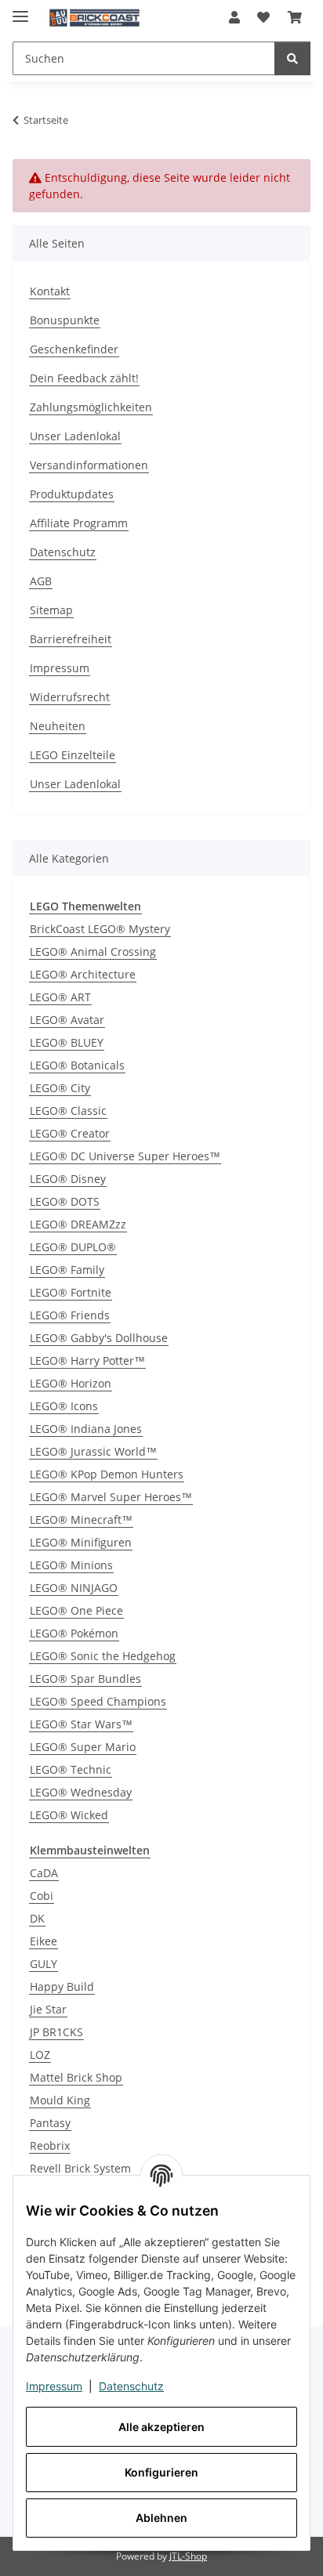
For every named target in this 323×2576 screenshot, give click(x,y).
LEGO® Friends (70, 1315)
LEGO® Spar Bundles (85, 1679)
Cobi (42, 1896)
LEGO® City (60, 1088)
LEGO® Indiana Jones (86, 1429)
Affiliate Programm (79, 523)
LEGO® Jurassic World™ (93, 1451)
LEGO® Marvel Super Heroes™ (111, 1497)
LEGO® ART (60, 997)
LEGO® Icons (64, 1406)
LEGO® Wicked (69, 1815)
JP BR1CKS (56, 2032)
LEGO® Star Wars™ (81, 1724)
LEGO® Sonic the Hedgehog (103, 1656)
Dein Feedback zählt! (84, 378)
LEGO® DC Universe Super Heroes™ (125, 1156)
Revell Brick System (80, 2168)
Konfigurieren (161, 2472)
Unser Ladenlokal (75, 436)
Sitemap (51, 610)
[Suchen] (292, 58)
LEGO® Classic (68, 1111)
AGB (41, 581)
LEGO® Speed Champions (98, 1701)
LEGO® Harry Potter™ (87, 1360)
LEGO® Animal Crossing (93, 952)
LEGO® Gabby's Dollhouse (99, 1338)
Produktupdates (72, 494)
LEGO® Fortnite (71, 1292)
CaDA (44, 1873)
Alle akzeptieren (161, 2427)
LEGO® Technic (71, 1769)
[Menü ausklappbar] (20, 10)
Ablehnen (161, 2518)
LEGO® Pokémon (74, 1633)
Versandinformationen (89, 465)
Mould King (60, 2100)
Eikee (44, 1941)
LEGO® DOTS (65, 1201)
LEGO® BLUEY (67, 1042)
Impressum (54, 2386)
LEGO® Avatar (67, 1020)
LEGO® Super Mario (83, 1747)
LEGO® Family (67, 1270)
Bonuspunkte (65, 320)
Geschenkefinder (74, 349)
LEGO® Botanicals (77, 1065)
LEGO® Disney (68, 1179)
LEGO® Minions (71, 1565)
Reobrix (50, 2145)
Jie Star (48, 2009)
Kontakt (50, 291)
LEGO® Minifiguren (81, 1542)
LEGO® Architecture (83, 974)
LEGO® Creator (70, 1133)
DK (37, 1918)
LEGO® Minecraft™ (81, 1520)
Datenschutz (131, 2386)
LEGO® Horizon (71, 1383)
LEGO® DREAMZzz (78, 1224)
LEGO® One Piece (76, 1610)
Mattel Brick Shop (76, 2077)
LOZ (40, 2055)
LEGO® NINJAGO (74, 1588)
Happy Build (62, 1986)
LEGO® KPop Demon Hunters (107, 1474)
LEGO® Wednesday (81, 1792)
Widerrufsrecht (70, 697)
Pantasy (50, 2123)
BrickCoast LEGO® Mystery (100, 929)
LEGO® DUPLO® (73, 1247)
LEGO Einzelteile (73, 755)
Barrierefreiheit (71, 639)
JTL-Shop (188, 2556)
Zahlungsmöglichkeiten (91, 407)
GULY (44, 1964)
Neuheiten (58, 726)
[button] (234, 17)
